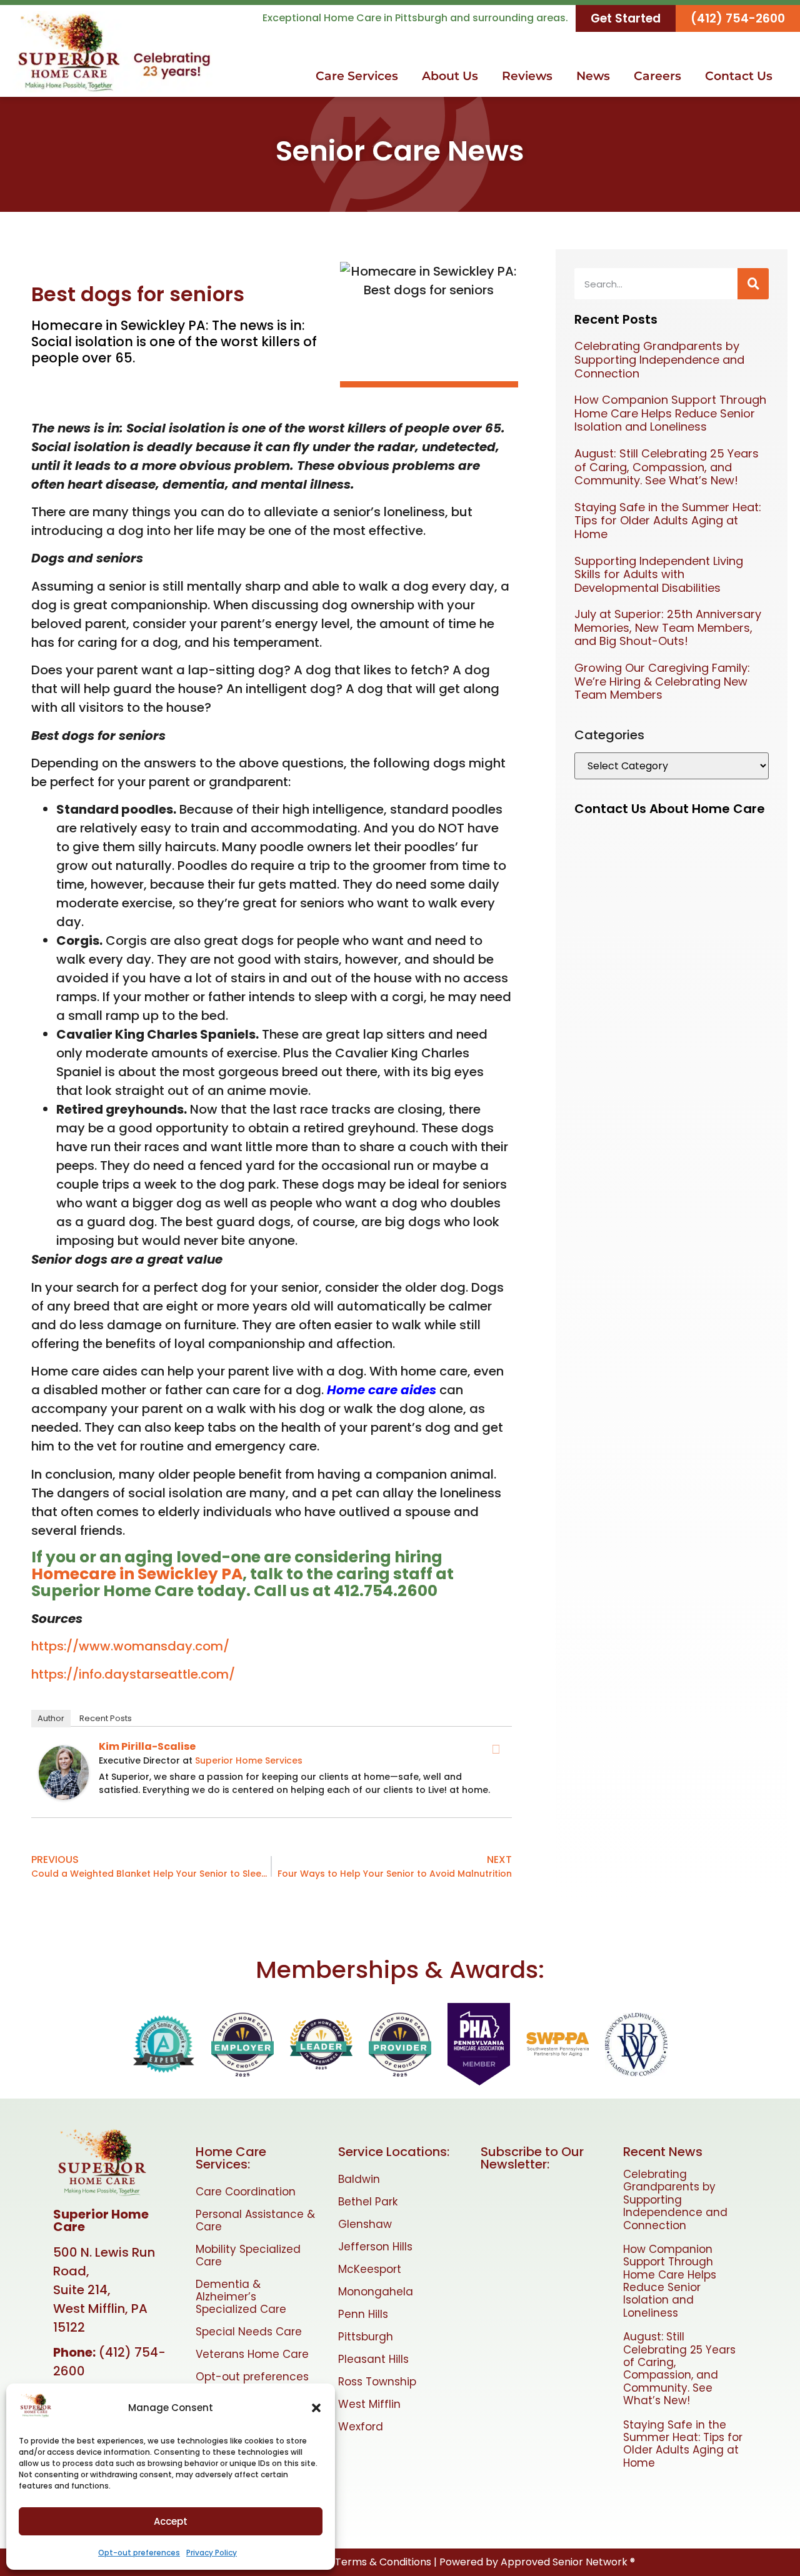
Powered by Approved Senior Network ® (537, 2562)
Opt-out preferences (139, 2553)
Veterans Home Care (252, 2354)
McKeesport (370, 2269)
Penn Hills (363, 2314)
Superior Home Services (249, 1760)
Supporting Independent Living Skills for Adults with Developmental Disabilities (659, 574)
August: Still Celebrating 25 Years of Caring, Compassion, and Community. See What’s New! (667, 467)
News (593, 76)
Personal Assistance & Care (255, 2220)
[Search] (753, 284)
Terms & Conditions (383, 2562)
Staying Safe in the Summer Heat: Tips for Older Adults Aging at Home (668, 521)
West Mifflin (369, 2404)
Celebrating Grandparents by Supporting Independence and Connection (659, 359)
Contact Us (739, 76)
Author (51, 1718)
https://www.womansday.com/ (130, 1646)
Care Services (357, 76)
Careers (657, 76)
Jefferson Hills (375, 2247)
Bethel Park (368, 2202)
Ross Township (377, 2382)
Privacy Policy (212, 2553)
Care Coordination (246, 2192)
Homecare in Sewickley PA (137, 1574)
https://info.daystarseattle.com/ (133, 1674)
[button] (316, 2408)
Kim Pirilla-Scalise (147, 1746)
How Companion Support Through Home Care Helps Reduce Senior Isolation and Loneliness (670, 413)
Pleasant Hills (373, 2359)
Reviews (527, 76)
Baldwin (359, 2179)
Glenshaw (365, 2224)
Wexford (361, 2427)
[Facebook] (496, 1749)
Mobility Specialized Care (248, 2255)
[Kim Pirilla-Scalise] (64, 1795)
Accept (171, 2521)
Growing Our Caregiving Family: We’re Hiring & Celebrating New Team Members (662, 681)
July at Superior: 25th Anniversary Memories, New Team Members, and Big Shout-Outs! (668, 627)
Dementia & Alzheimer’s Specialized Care (241, 2297)
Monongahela (376, 2292)
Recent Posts (106, 1718)
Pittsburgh (366, 2337)
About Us (450, 76)
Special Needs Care (249, 2332)
